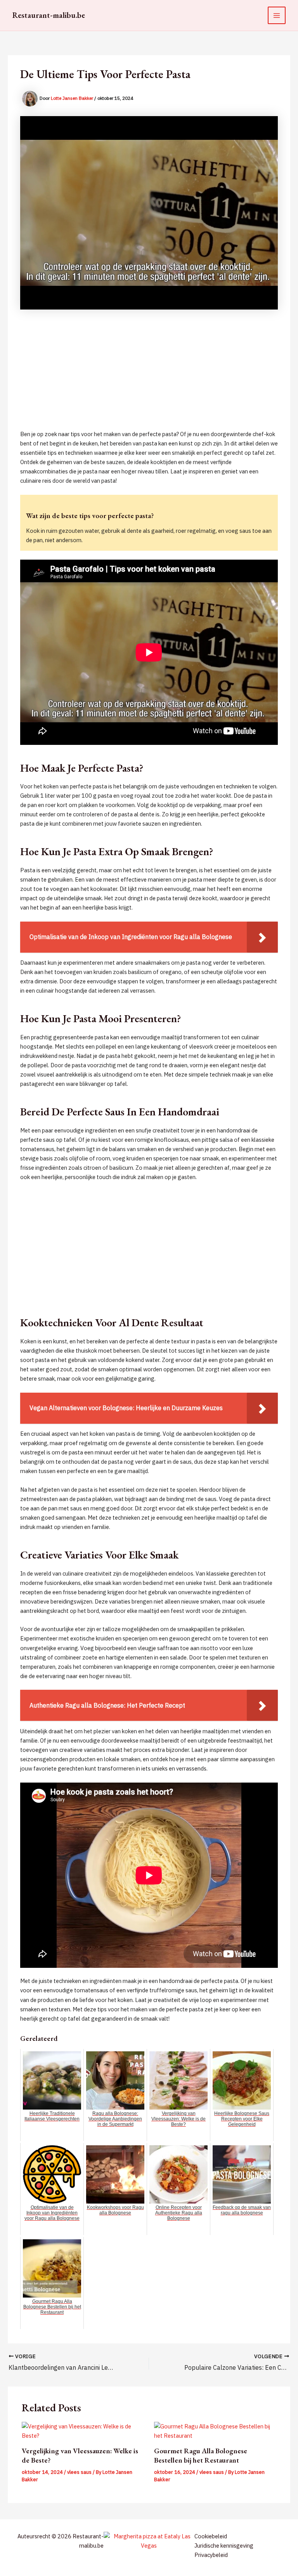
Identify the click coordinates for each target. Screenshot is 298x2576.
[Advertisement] (149, 375)
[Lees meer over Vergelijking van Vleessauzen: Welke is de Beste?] (83, 2431)
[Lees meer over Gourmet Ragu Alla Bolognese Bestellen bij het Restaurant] (215, 2431)
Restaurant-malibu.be (49, 15)
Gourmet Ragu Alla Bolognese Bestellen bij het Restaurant (201, 2455)
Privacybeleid (211, 2555)
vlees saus (79, 2472)
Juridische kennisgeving (224, 2546)
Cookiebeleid (211, 2536)
